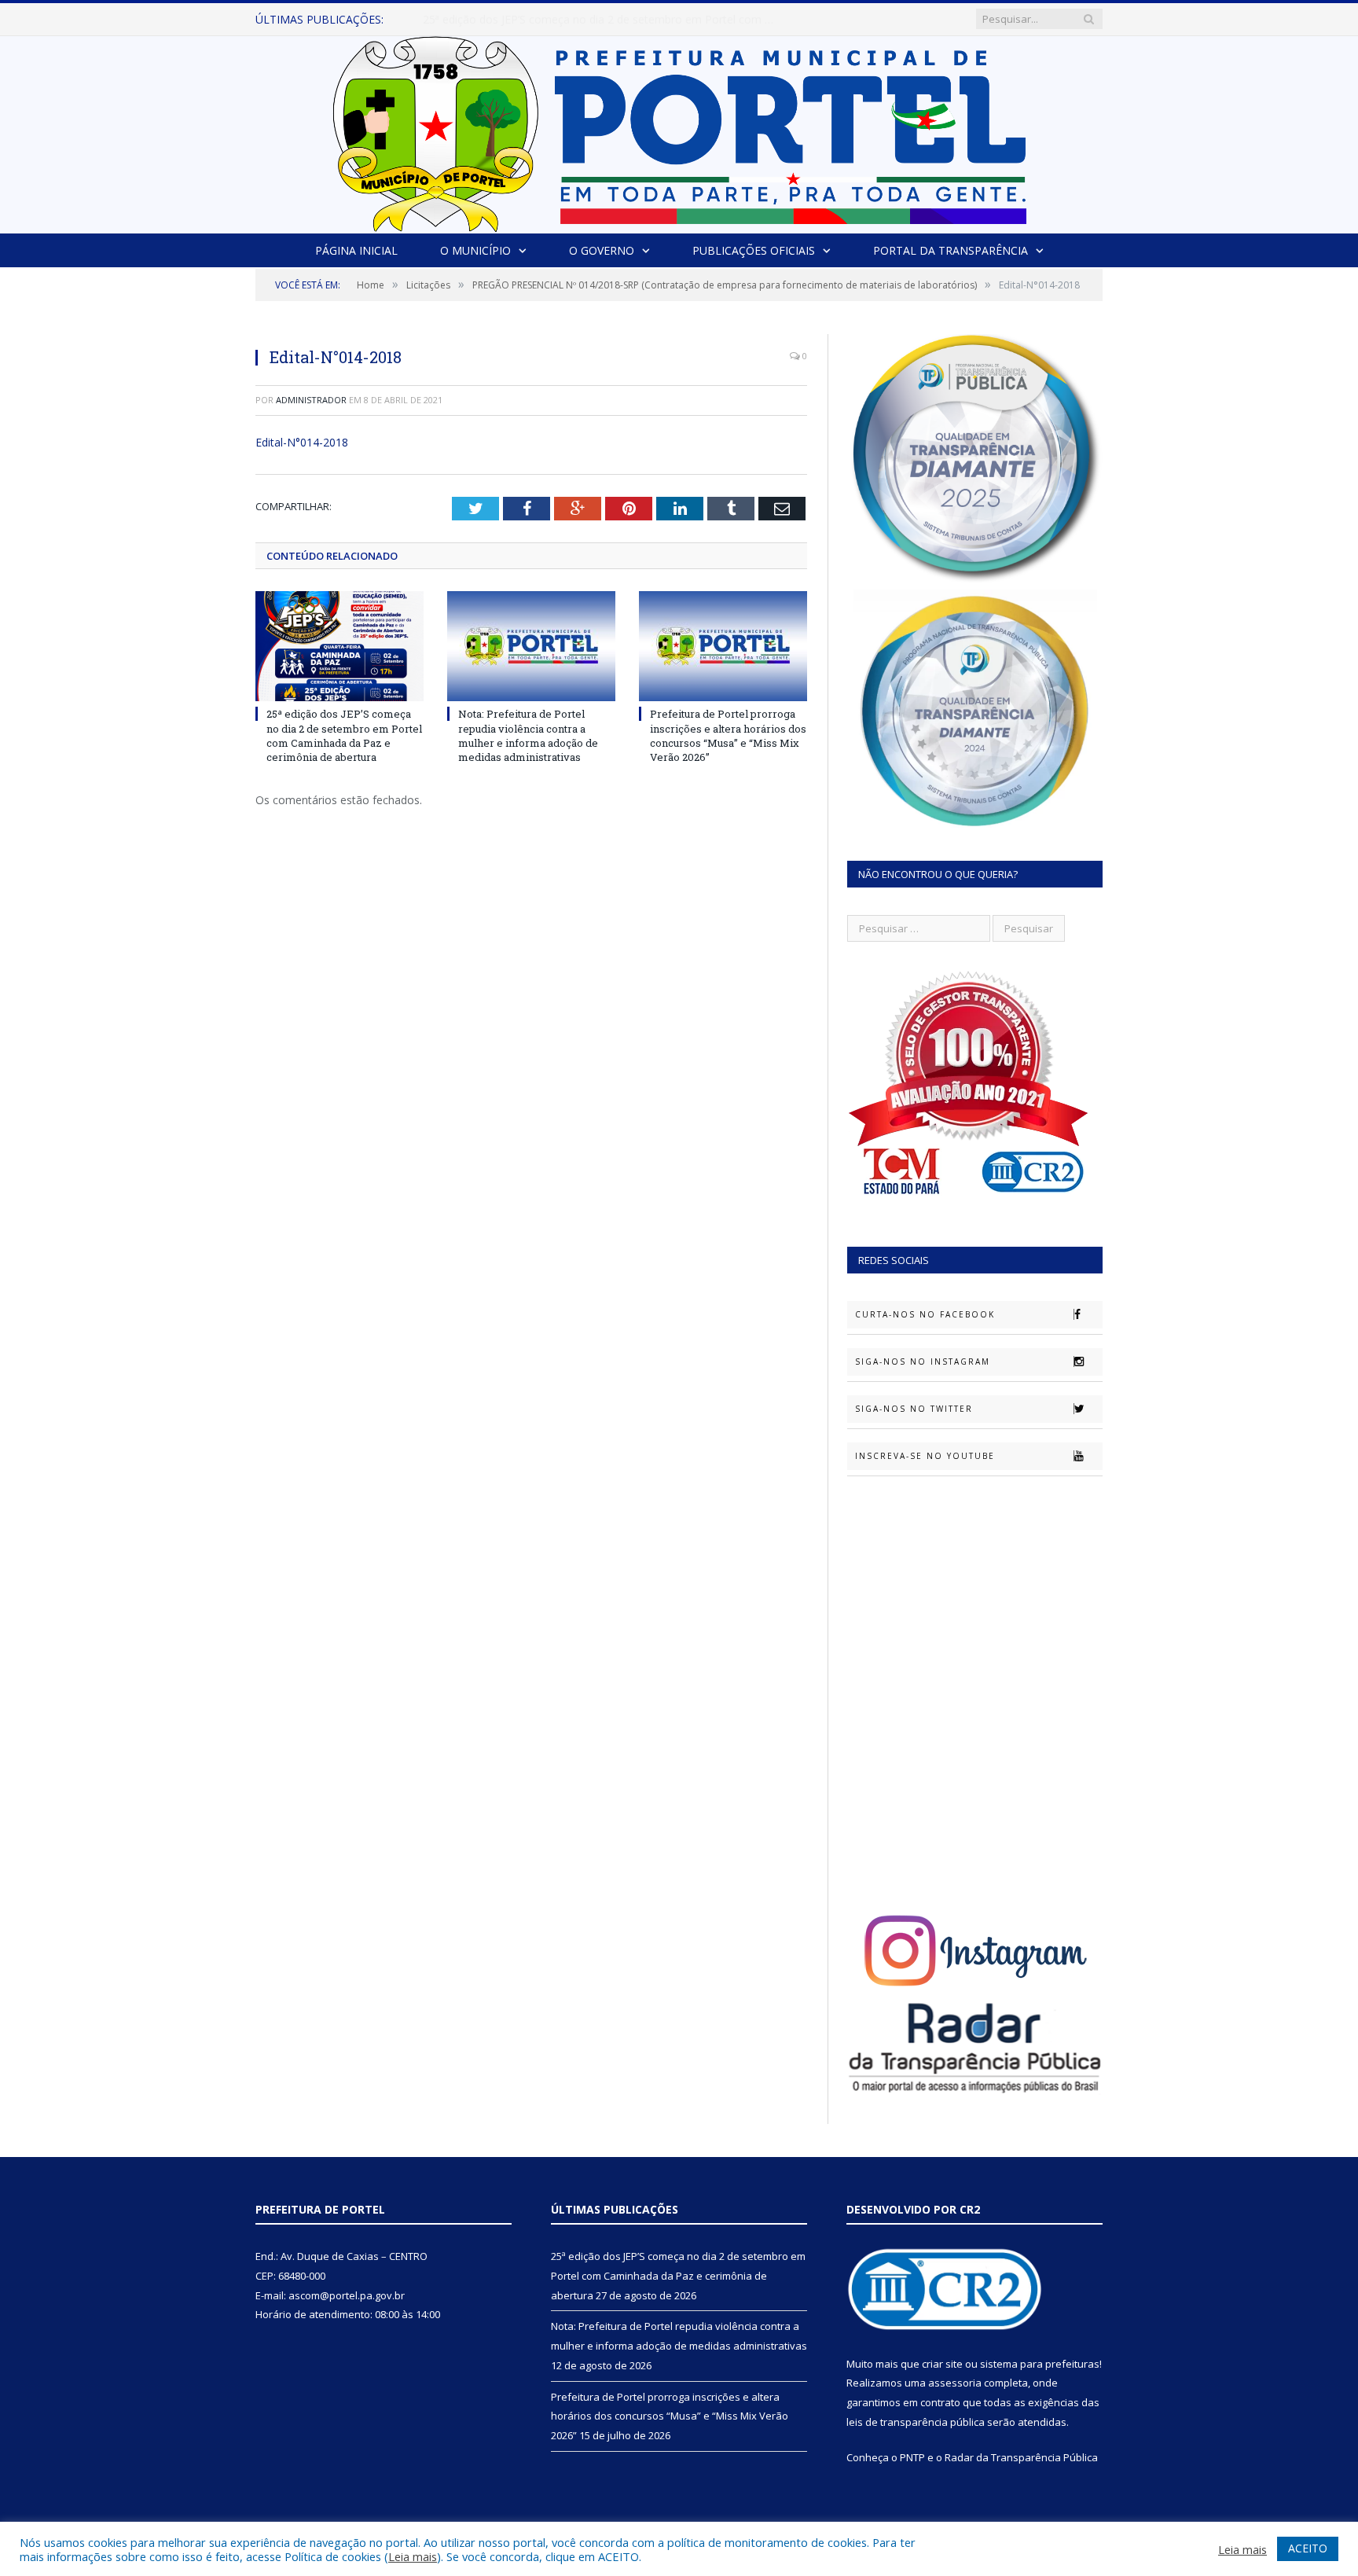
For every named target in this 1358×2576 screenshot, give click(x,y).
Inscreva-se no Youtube (925, 1456)
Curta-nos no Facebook (925, 1314)
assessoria (955, 2383)
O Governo (602, 250)
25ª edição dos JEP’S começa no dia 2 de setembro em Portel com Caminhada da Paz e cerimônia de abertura (344, 735)
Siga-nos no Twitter (914, 1409)
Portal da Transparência (951, 250)
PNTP (912, 2457)
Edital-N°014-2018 (302, 442)
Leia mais (413, 2556)
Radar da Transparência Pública (1021, 2457)
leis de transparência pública (916, 2422)
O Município (475, 250)
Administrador (311, 400)
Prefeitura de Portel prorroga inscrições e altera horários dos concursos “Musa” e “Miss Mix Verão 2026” (728, 735)
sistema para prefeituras (1040, 2364)
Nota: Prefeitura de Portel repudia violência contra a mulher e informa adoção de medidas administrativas (604, 20)
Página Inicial (356, 250)
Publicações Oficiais (754, 250)
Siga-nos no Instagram (923, 1361)
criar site (942, 2364)
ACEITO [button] (1308, 2548)
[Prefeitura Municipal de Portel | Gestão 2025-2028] (679, 130)
